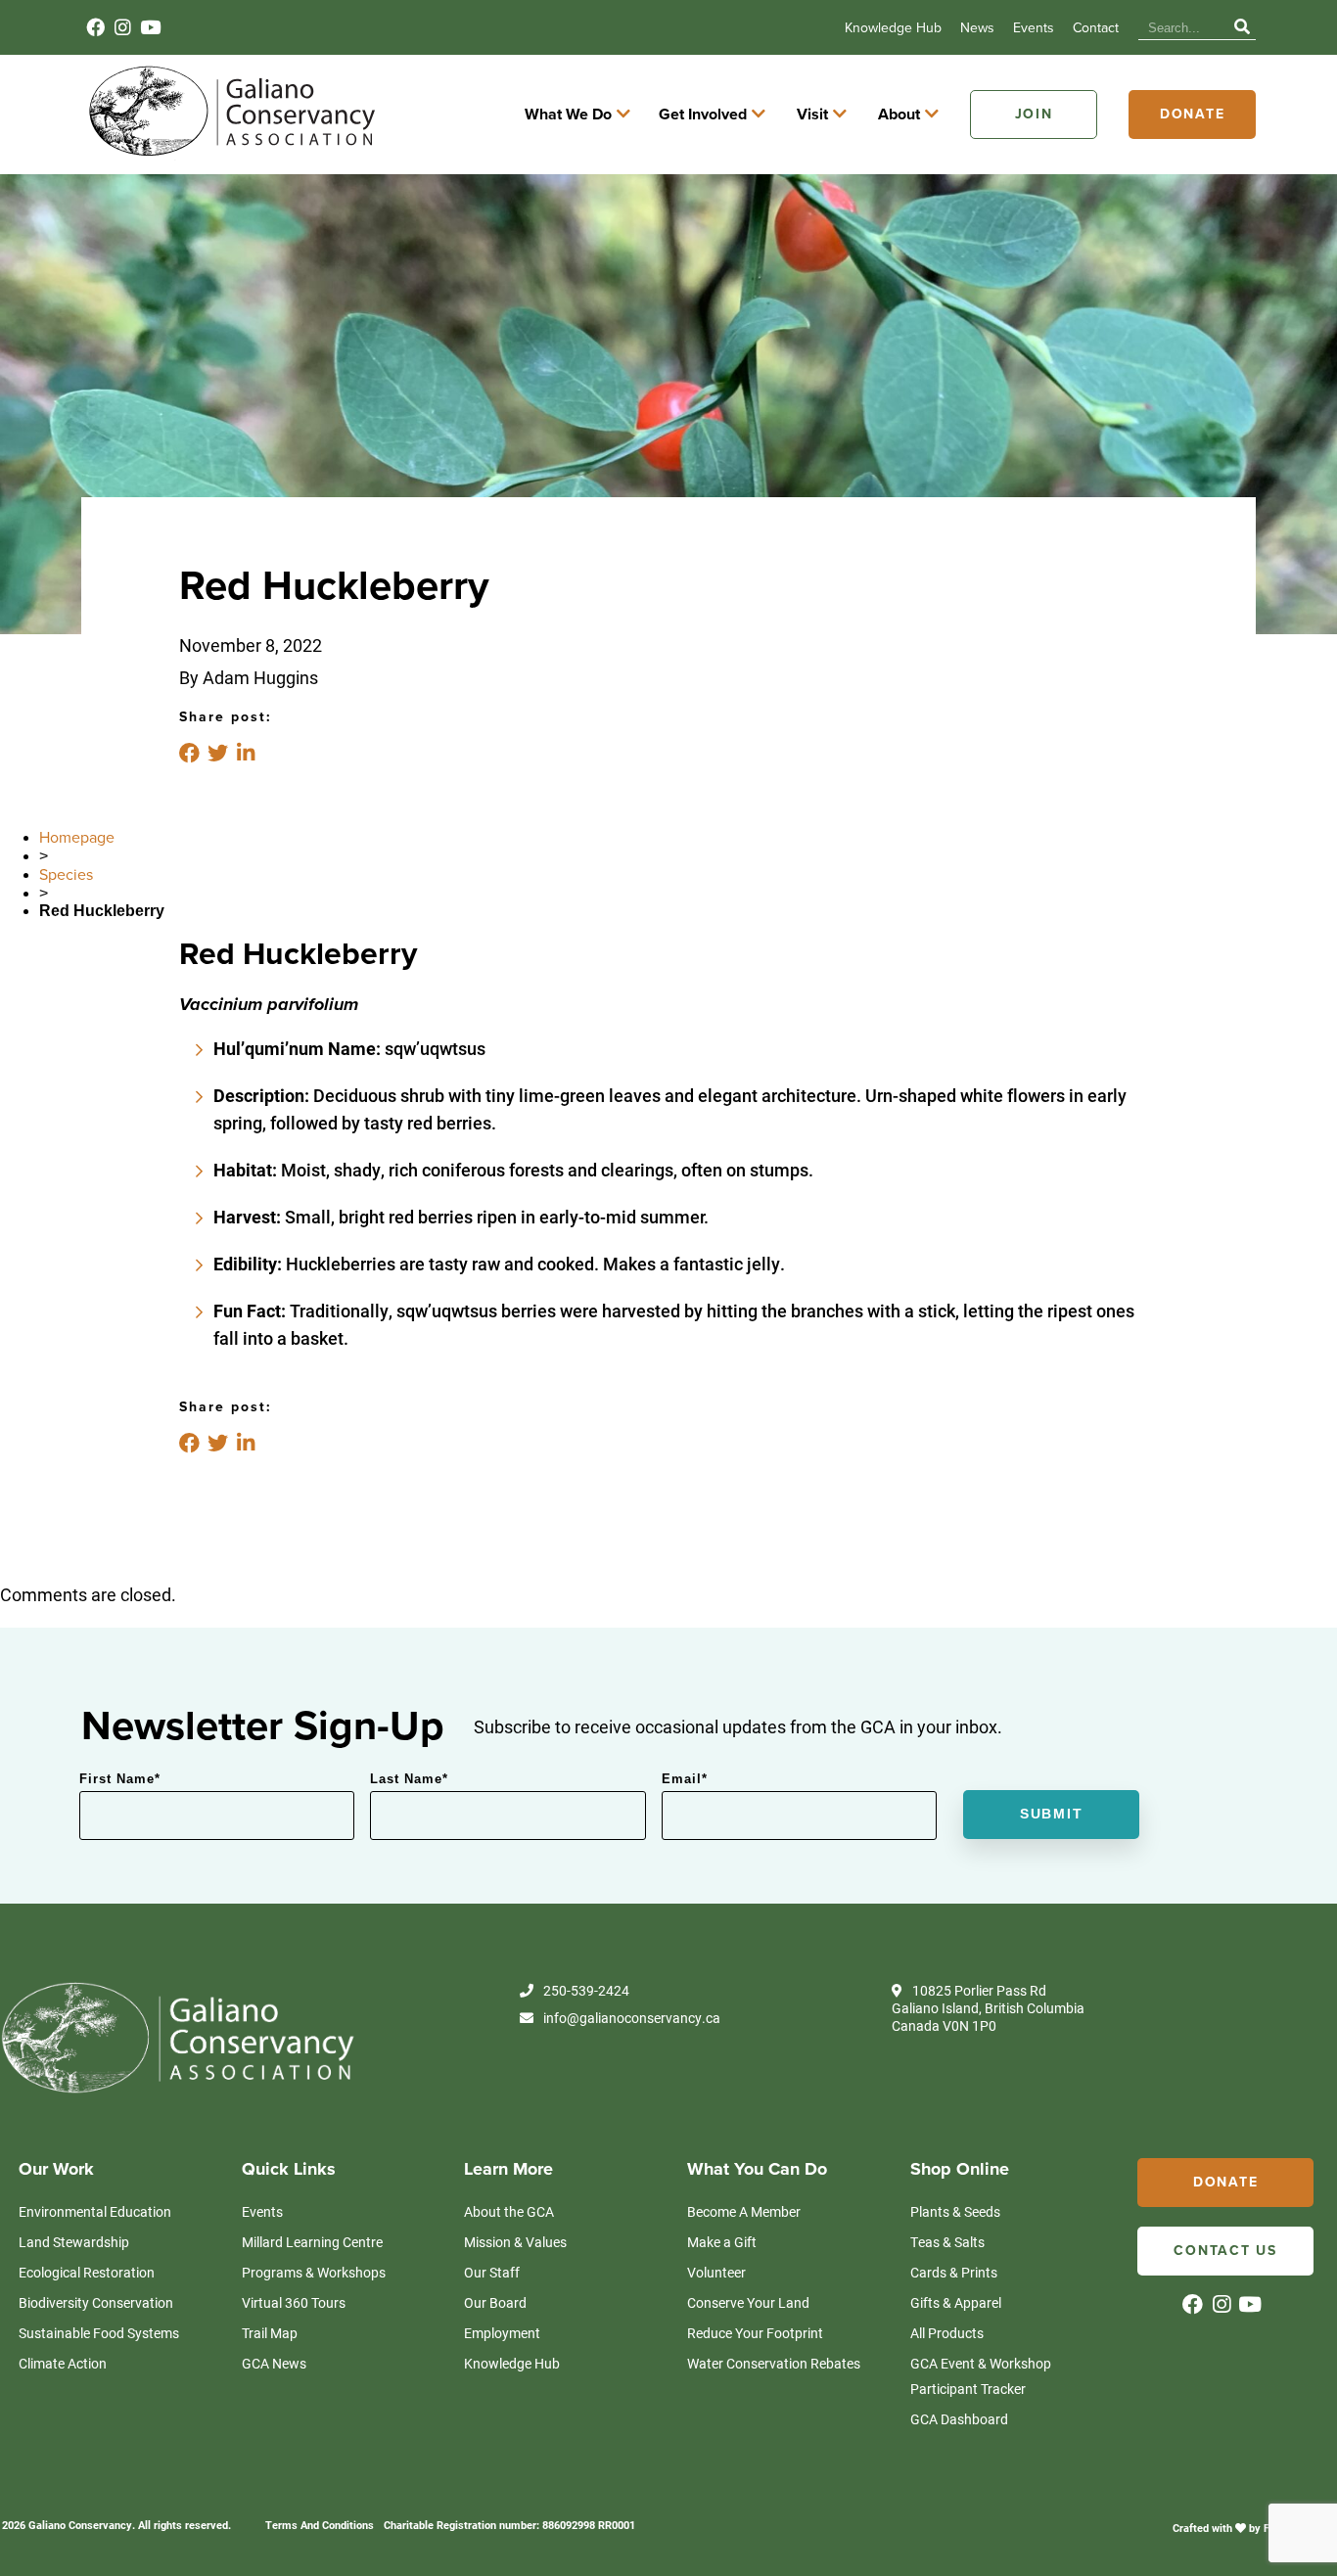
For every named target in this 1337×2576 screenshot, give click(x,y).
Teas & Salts (947, 2242)
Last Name (409, 1779)
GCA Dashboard (959, 2419)
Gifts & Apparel (956, 2302)
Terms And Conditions (320, 2525)
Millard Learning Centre (312, 2242)
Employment (502, 2333)
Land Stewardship (74, 2242)
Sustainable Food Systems (99, 2333)
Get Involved (703, 115)
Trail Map (270, 2333)
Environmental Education (95, 2211)
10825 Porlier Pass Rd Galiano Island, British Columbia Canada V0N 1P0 (988, 2008)
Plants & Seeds (955, 2211)
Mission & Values (515, 2242)
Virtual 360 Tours (294, 2302)
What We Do (568, 115)
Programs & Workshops (314, 2272)
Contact (1096, 28)
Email (685, 1779)
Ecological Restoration (87, 2272)
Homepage (77, 838)
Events (1034, 28)
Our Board (495, 2302)
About (899, 115)
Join (1034, 114)
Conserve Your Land (748, 2302)
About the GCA (509, 2211)
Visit (812, 115)
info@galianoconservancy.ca (632, 2018)
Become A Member (744, 2211)
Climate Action (63, 2363)
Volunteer (716, 2272)
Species (66, 875)
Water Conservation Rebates (774, 2363)
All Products (947, 2333)
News (977, 28)
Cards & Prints (954, 2272)
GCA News (274, 2363)
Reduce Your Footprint (755, 2333)
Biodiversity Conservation (96, 2302)
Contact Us (1225, 2251)
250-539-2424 (586, 1991)
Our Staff (492, 2272)
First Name (120, 1779)
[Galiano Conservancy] (228, 155)
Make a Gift (722, 2242)
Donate (1193, 114)
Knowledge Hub (893, 28)
